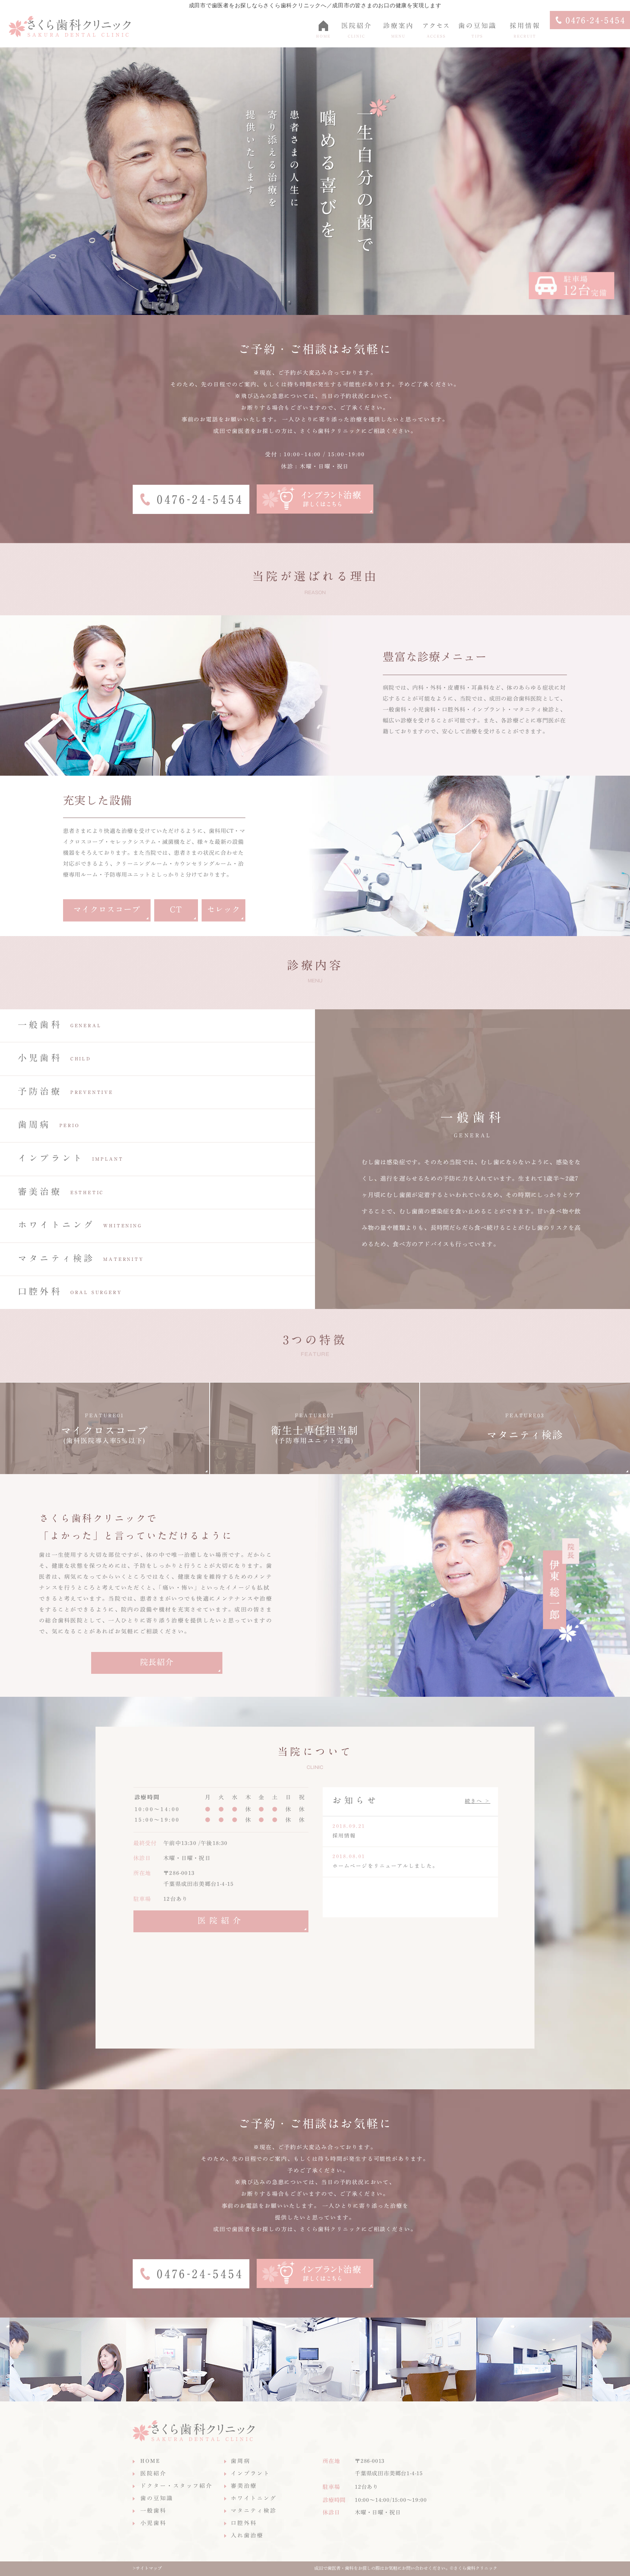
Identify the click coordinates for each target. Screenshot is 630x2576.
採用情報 (344, 1836)
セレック (223, 909)
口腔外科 (244, 2523)
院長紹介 (157, 1662)
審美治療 (244, 2486)
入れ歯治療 (247, 2535)
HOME (151, 2461)
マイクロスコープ (107, 909)
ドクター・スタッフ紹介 (176, 2486)
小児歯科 (153, 2523)
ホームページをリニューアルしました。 (385, 1866)
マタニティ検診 (254, 2511)
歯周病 (241, 2461)
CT (176, 909)
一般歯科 (153, 2511)
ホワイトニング (254, 2498)
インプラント (250, 2473)
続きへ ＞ (478, 1801)
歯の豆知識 (157, 2498)
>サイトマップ (147, 2568)
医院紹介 (221, 1921)
